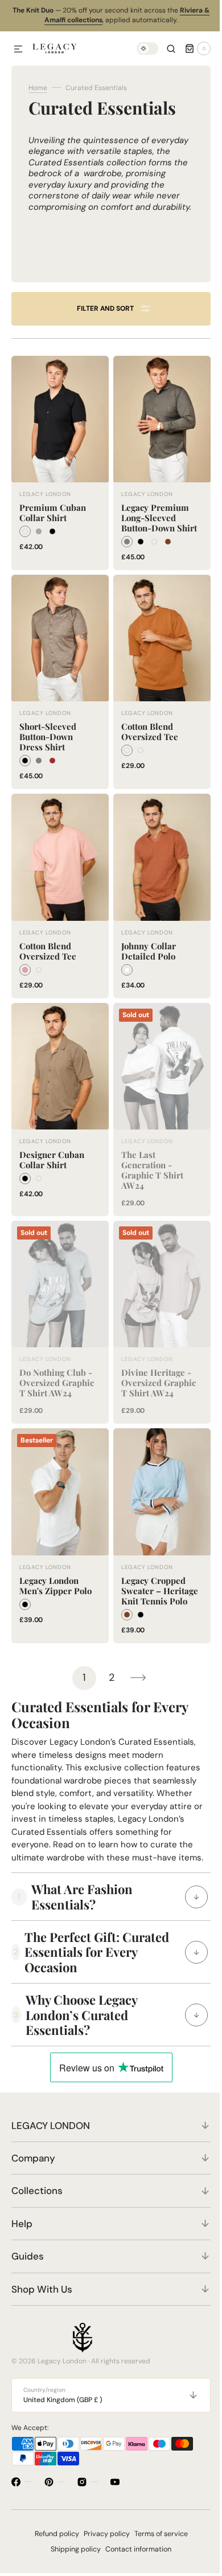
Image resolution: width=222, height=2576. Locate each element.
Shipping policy (72, 2559)
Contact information (134, 2559)
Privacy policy (102, 2544)
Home (38, 88)
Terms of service (157, 2544)
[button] (18, 50)
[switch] (139, 48)
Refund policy (52, 2544)
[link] (58, 466)
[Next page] (134, 1675)
